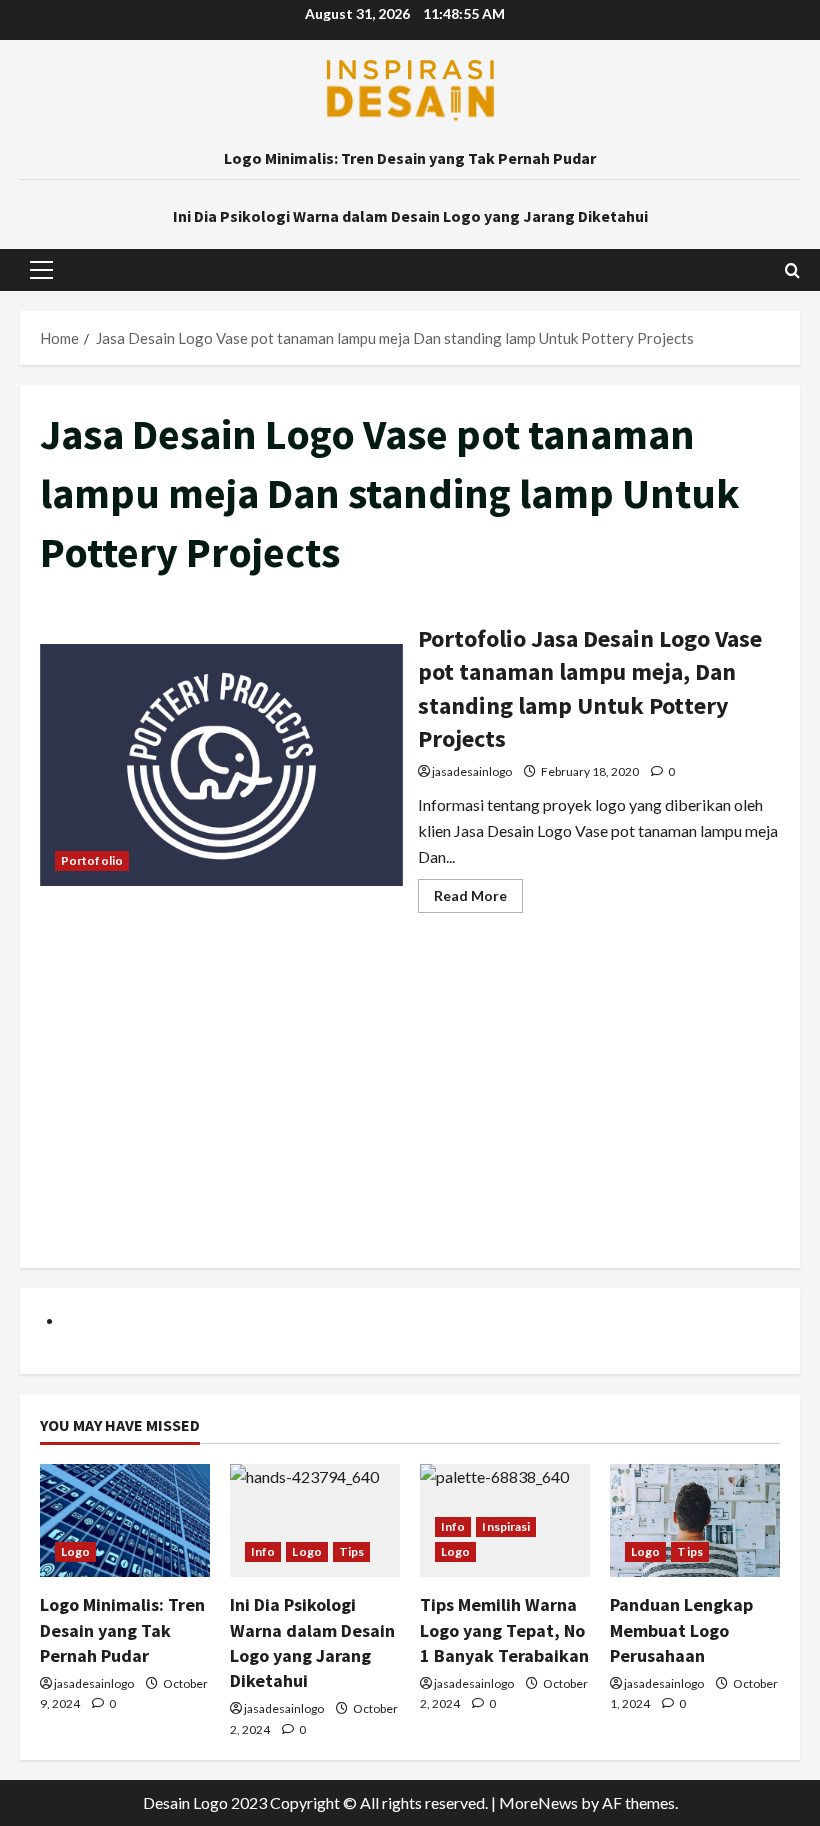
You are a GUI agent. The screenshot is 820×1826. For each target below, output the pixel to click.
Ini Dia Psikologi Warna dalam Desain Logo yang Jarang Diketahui (410, 216)
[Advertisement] (410, 1108)
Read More (478, 899)
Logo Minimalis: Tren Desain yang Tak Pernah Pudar (410, 158)
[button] (41, 270)
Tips (351, 1551)
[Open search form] (792, 270)
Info (263, 1551)
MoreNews (538, 1802)
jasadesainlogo (472, 771)
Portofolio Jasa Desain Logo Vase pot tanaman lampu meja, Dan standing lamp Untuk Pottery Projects (221, 765)
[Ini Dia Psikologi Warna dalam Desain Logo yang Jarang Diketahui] (315, 1520)
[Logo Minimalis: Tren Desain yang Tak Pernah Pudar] (125, 1520)
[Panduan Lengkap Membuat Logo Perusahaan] (695, 1520)
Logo (75, 1551)
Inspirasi (506, 1526)
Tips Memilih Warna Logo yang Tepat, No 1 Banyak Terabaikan (504, 1629)
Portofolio (92, 860)
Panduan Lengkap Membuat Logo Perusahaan (681, 1629)
